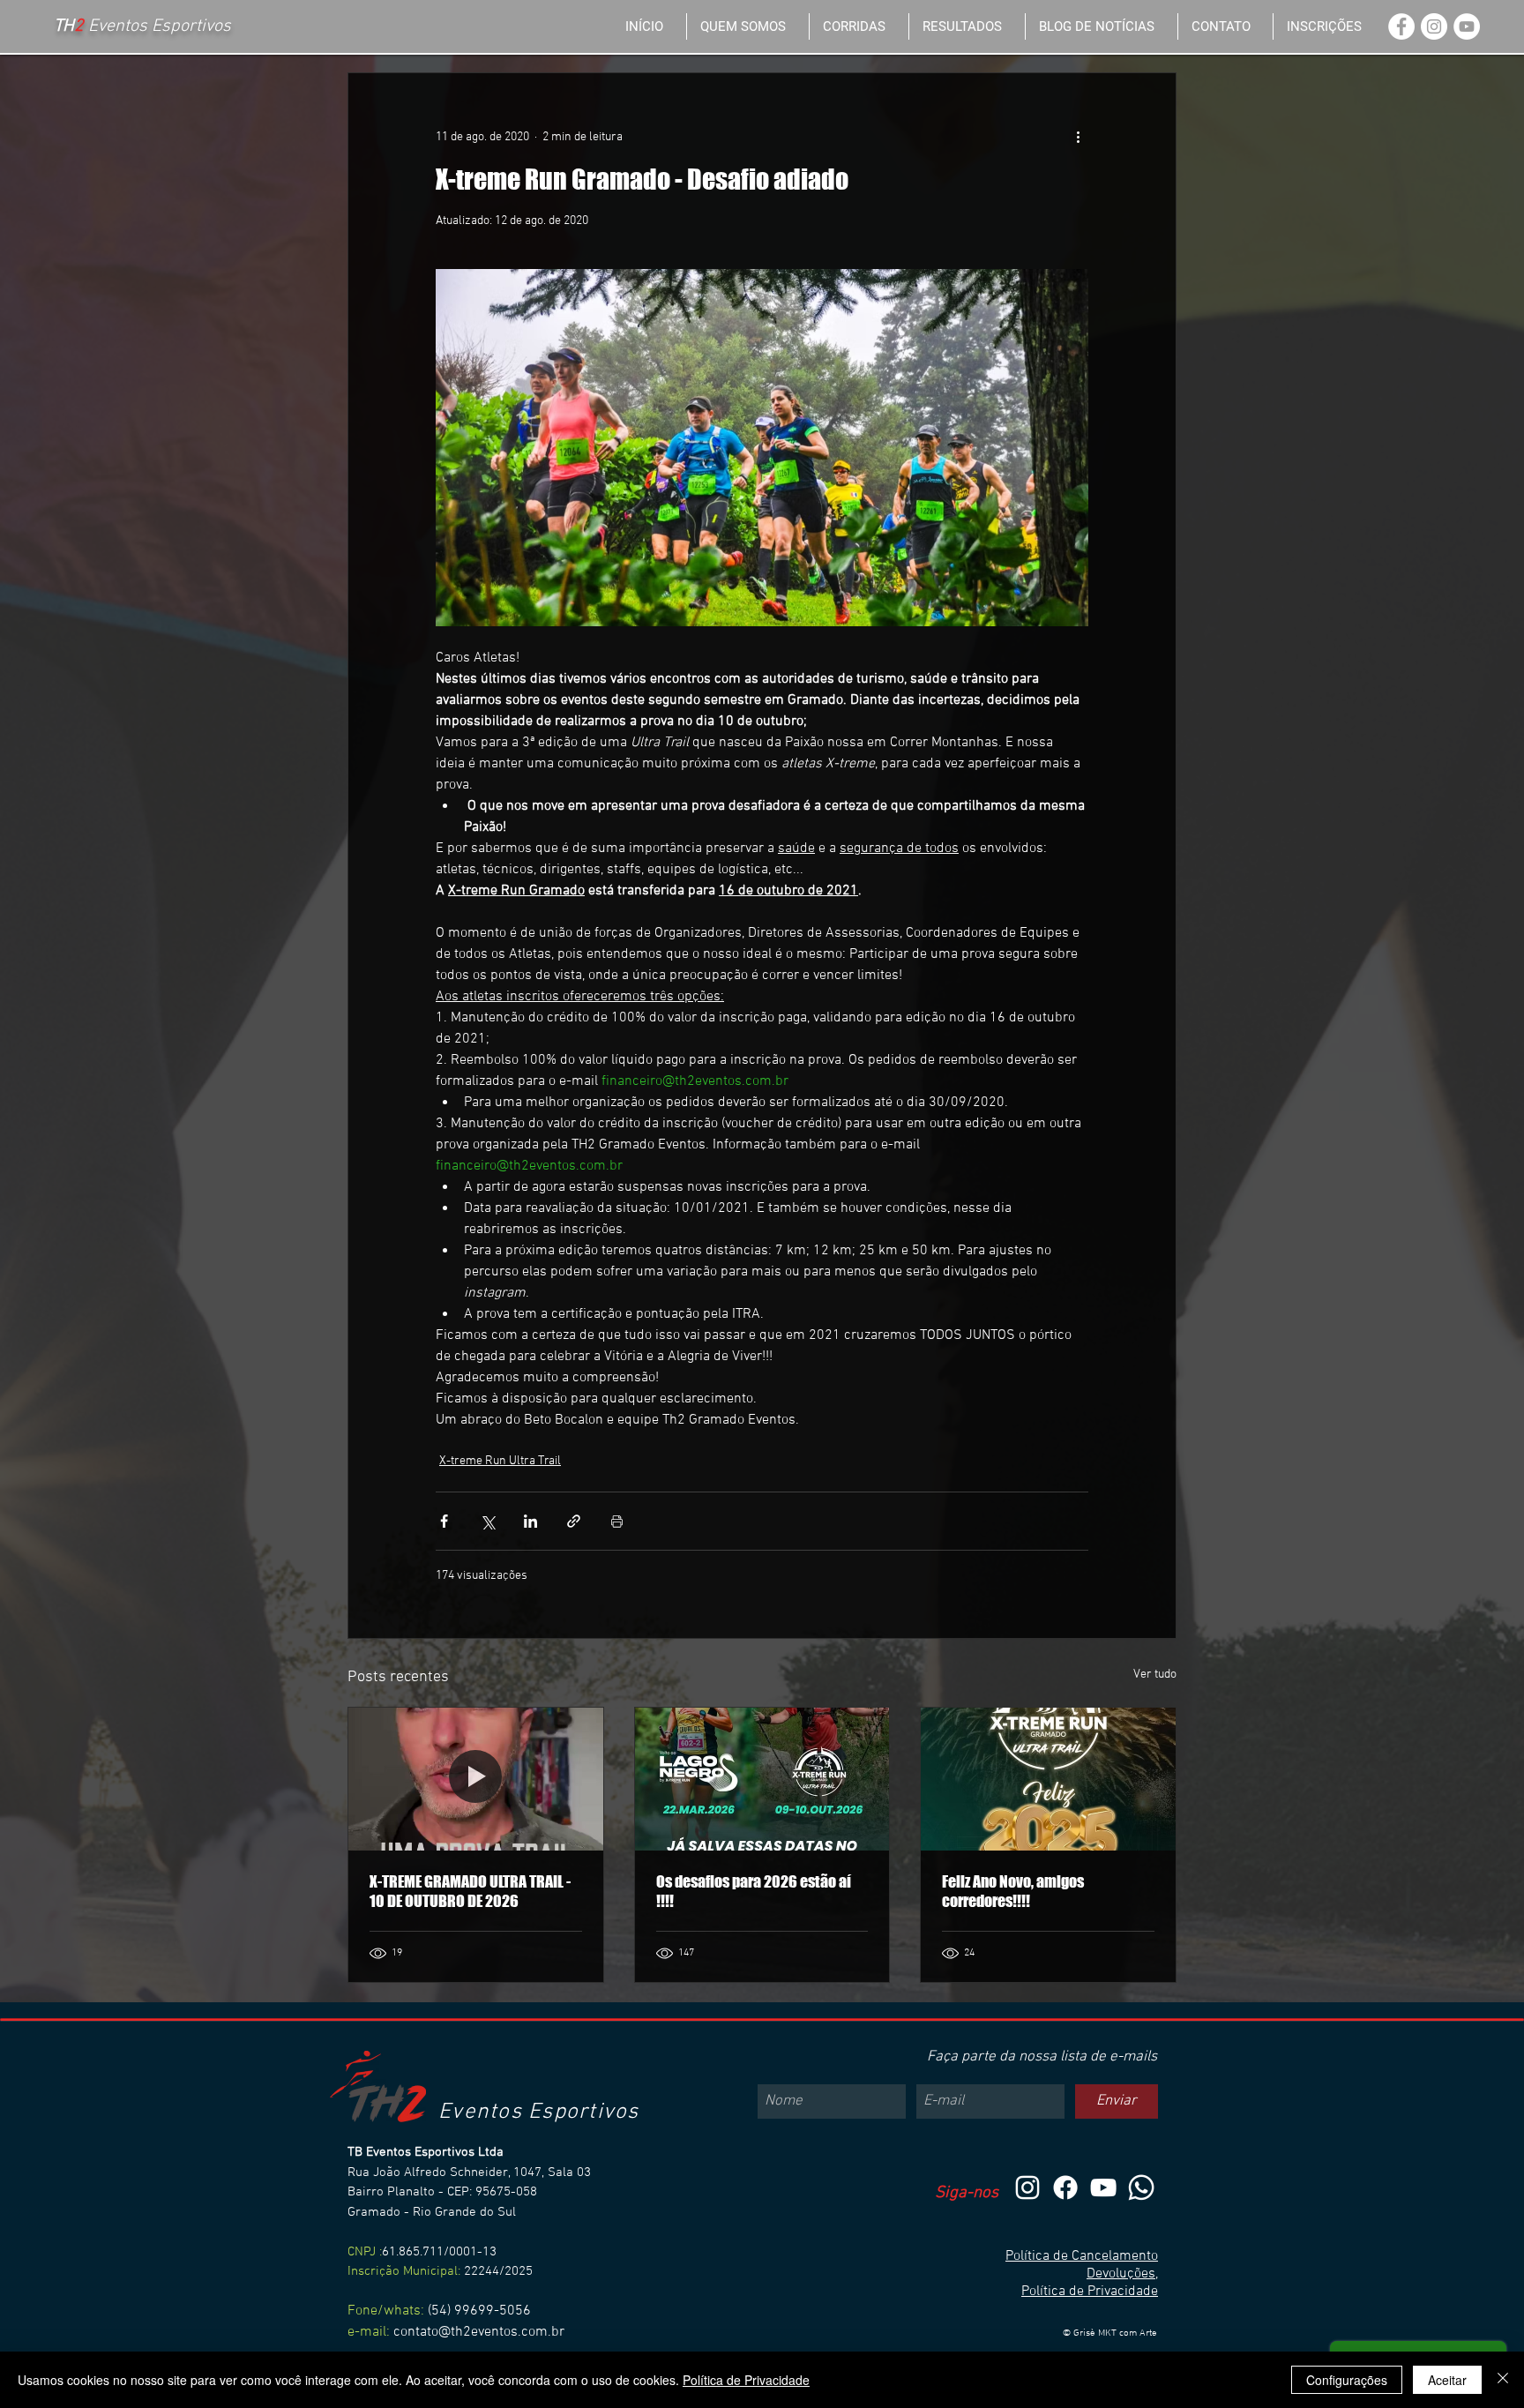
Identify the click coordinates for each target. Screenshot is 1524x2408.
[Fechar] (1503, 2380)
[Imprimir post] (617, 1521)
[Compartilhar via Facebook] (444, 1521)
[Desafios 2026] (762, 1779)
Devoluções (1121, 2274)
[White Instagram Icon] (1027, 2187)
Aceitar (1447, 2380)
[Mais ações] (1078, 137)
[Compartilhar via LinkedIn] (530, 1521)
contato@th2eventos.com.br (479, 2332)
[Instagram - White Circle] (1434, 26)
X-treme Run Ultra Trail (500, 1461)
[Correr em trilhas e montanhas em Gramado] (476, 1779)
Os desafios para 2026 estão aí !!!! (754, 1891)
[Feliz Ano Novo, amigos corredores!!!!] (1048, 1779)
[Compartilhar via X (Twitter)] (487, 1521)
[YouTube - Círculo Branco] (1467, 26)
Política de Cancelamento (1082, 2256)
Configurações (1347, 2380)
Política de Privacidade (1090, 2292)
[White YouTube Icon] (1103, 2187)
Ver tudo (1155, 1675)
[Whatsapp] (1141, 2187)
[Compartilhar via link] (574, 1521)
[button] (859, 26)
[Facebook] (1065, 2187)
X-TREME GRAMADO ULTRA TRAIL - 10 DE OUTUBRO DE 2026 (470, 1891)
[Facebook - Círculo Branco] (1401, 26)
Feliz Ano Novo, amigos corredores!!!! (1013, 1891)
